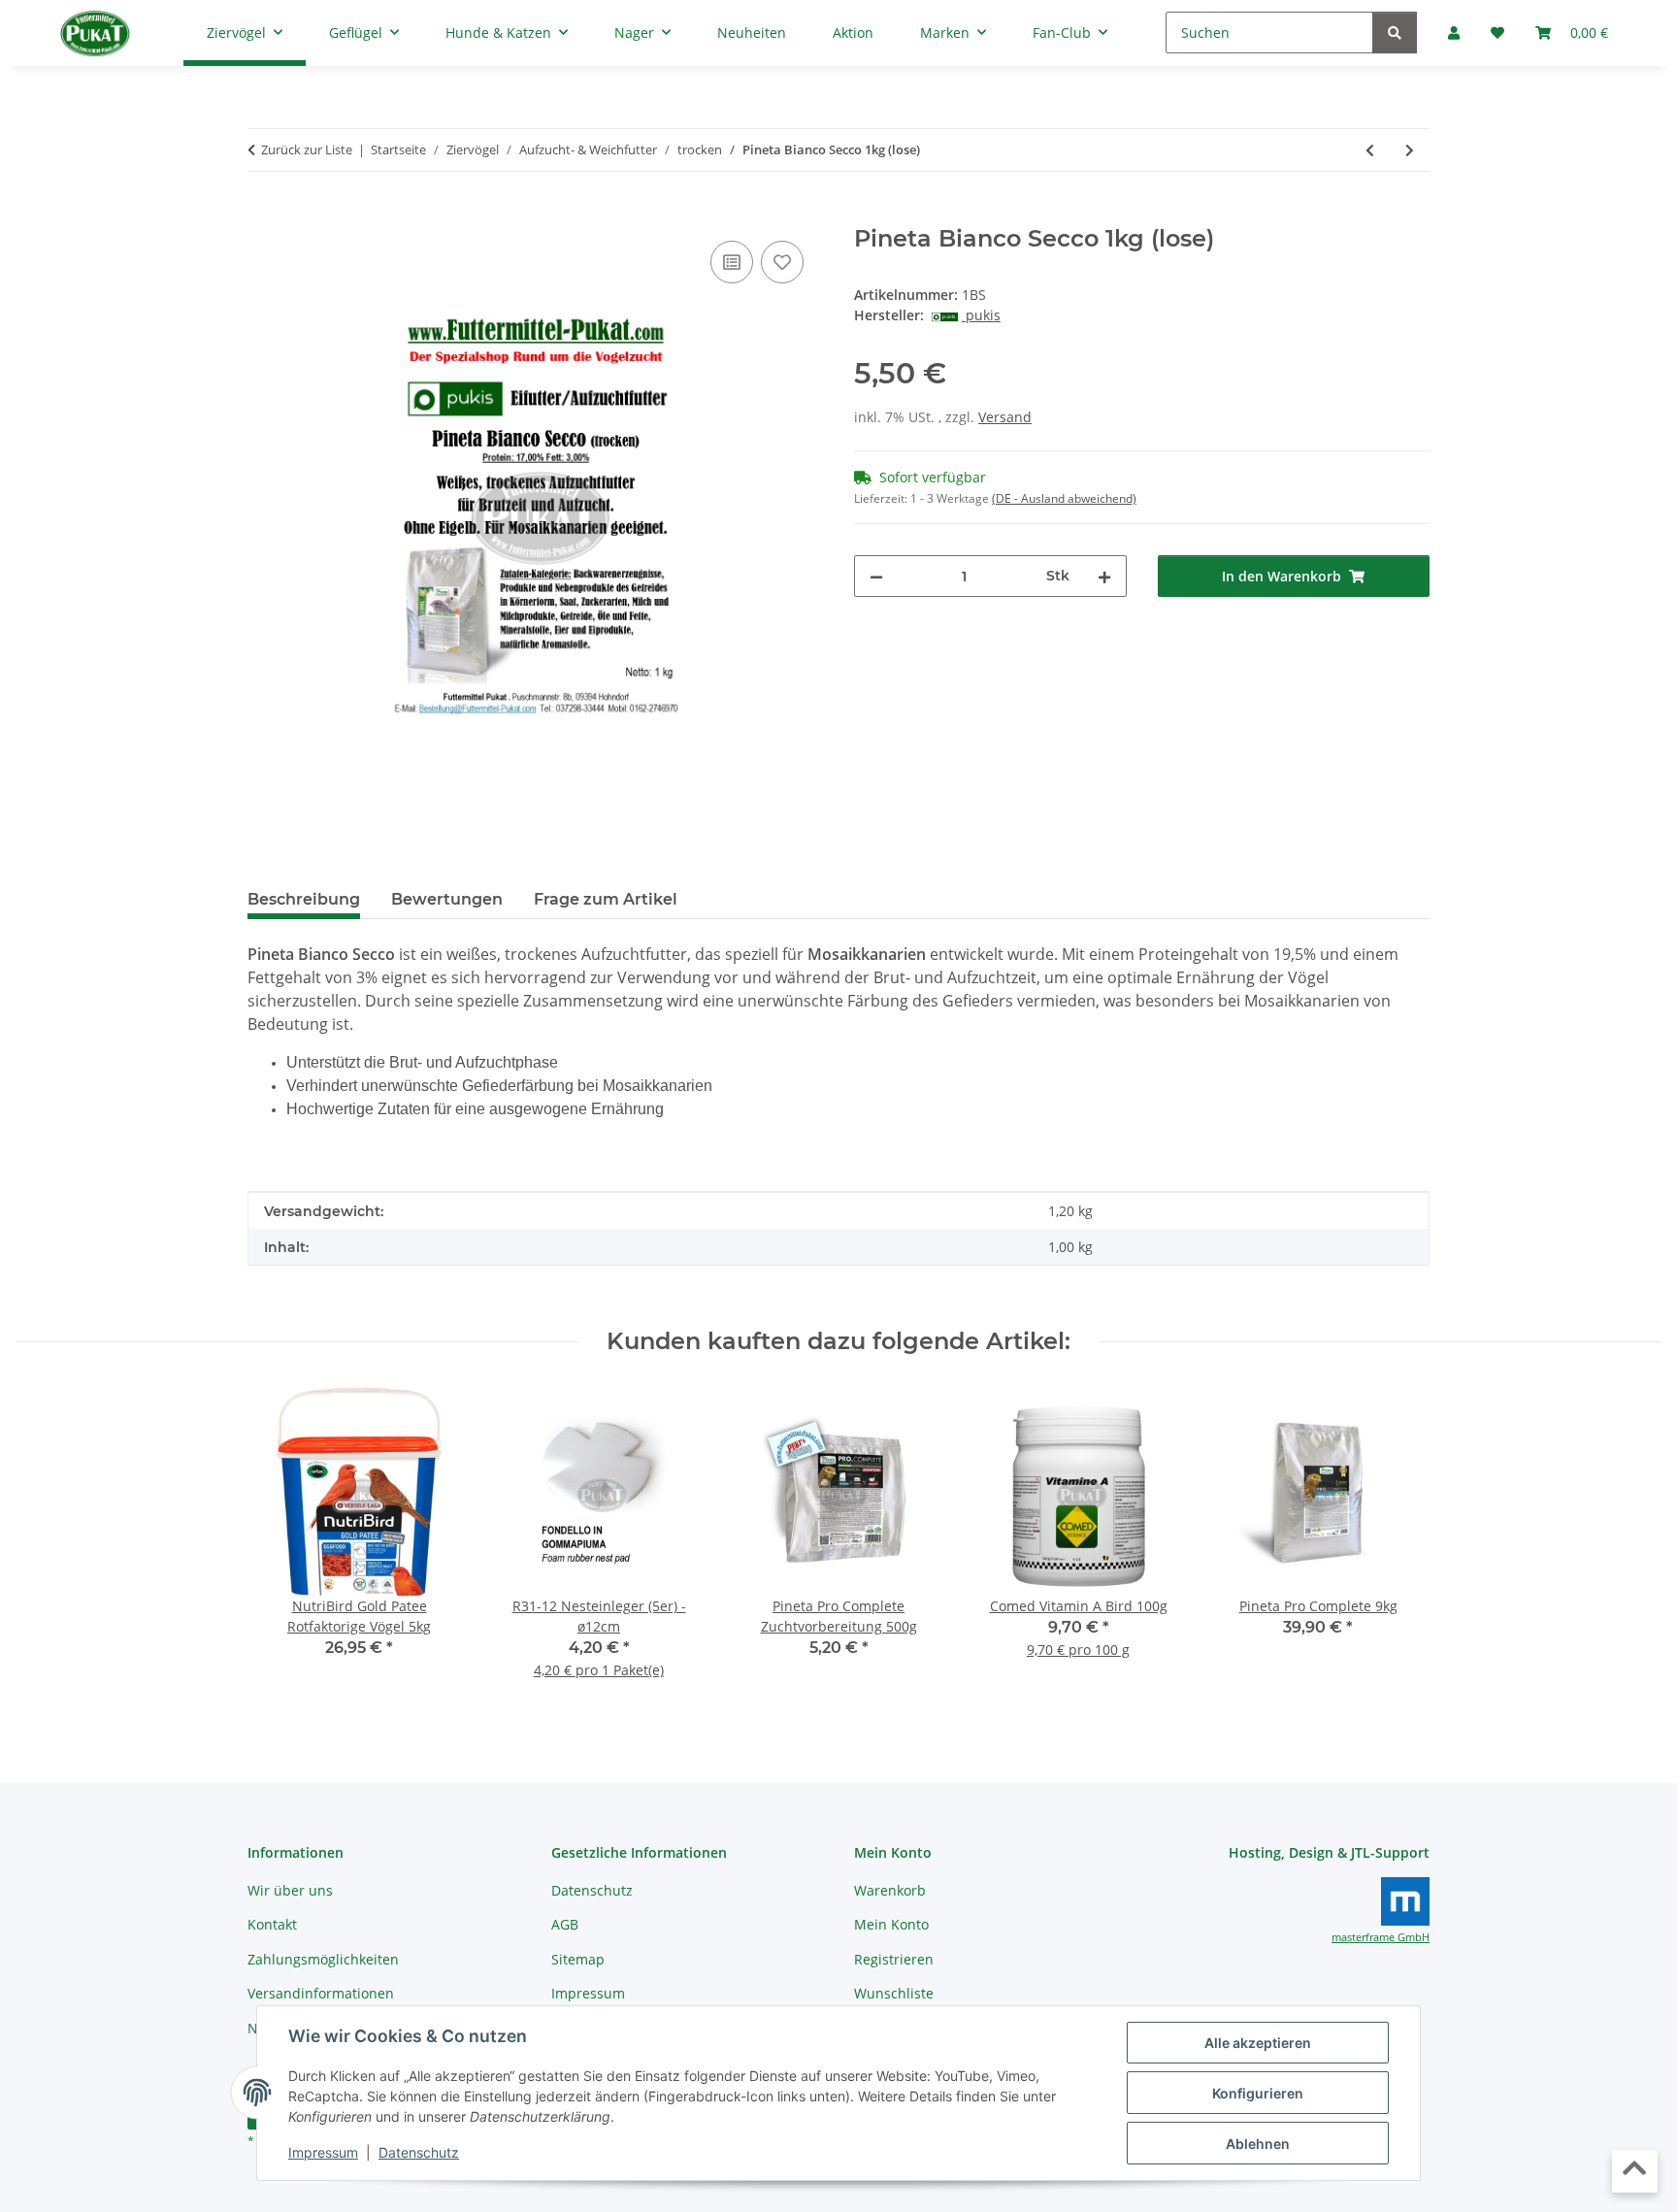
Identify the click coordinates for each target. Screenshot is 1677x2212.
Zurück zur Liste (307, 149)
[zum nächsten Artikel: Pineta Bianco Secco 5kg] (1410, 150)
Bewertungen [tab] (447, 899)
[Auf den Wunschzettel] (782, 262)
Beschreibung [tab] (304, 899)
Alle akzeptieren (1258, 2043)
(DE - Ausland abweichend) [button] (1064, 498)
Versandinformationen (321, 1993)
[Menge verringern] (876, 576)
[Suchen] (1395, 33)
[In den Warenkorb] (263, 215)
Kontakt (272, 1924)
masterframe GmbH (1381, 1937)
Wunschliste (894, 1993)
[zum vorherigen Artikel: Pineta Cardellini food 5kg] (1370, 150)
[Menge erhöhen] (1104, 576)
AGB (565, 1924)
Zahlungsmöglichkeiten (323, 1959)
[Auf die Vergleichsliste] (732, 262)
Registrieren (894, 1959)
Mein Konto (891, 1924)
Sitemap (578, 1959)
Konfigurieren (1258, 2093)
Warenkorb (890, 1890)
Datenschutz (419, 2152)
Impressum (323, 2152)
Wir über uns (290, 1890)
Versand (1005, 417)
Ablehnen (1258, 2144)
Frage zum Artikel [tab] (606, 899)
